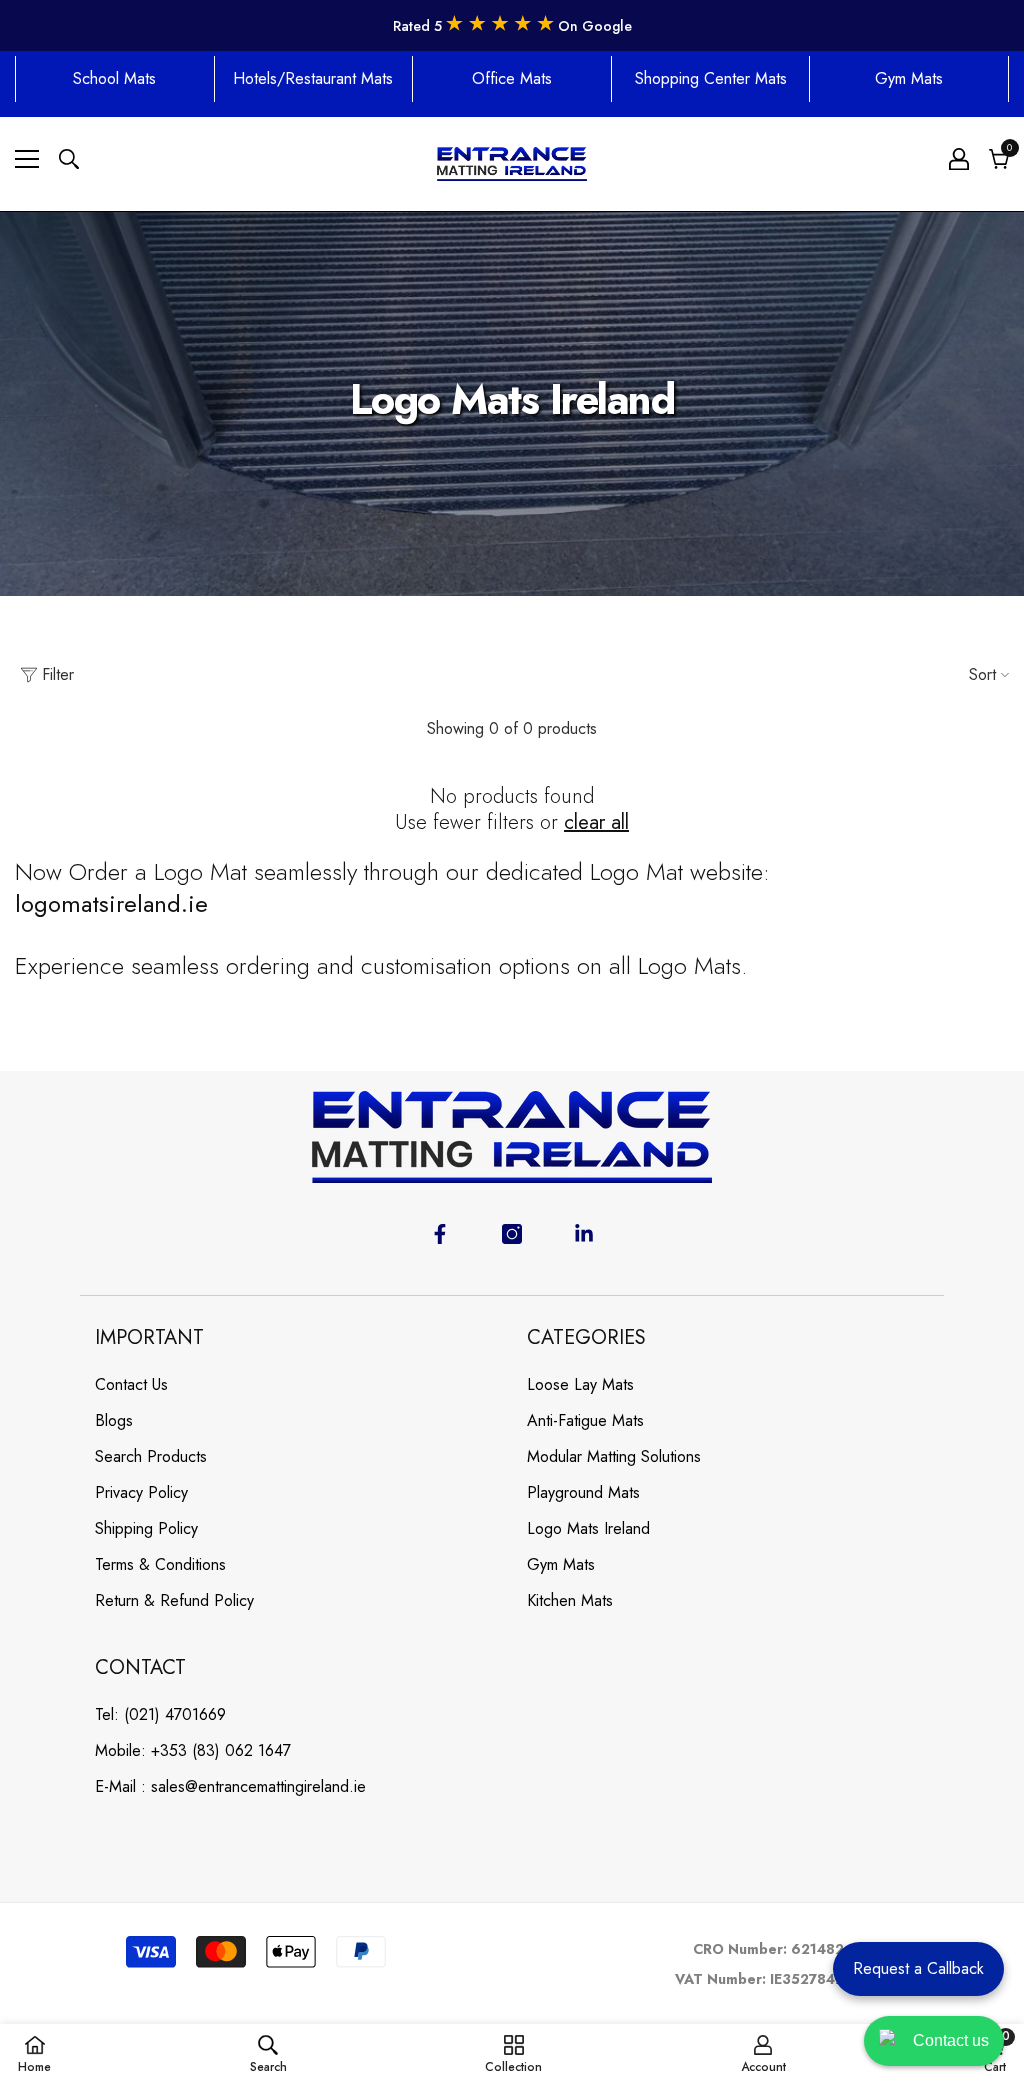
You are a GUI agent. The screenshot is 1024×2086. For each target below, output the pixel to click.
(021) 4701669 (175, 1714)
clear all (596, 823)
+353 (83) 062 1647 (221, 1750)
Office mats (512, 78)
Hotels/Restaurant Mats (313, 78)
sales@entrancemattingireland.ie (258, 1786)
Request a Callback (918, 1968)
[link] (268, 2054)
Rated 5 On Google (512, 26)
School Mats (114, 78)
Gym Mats (909, 78)
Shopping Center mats (711, 78)
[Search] (69, 159)
